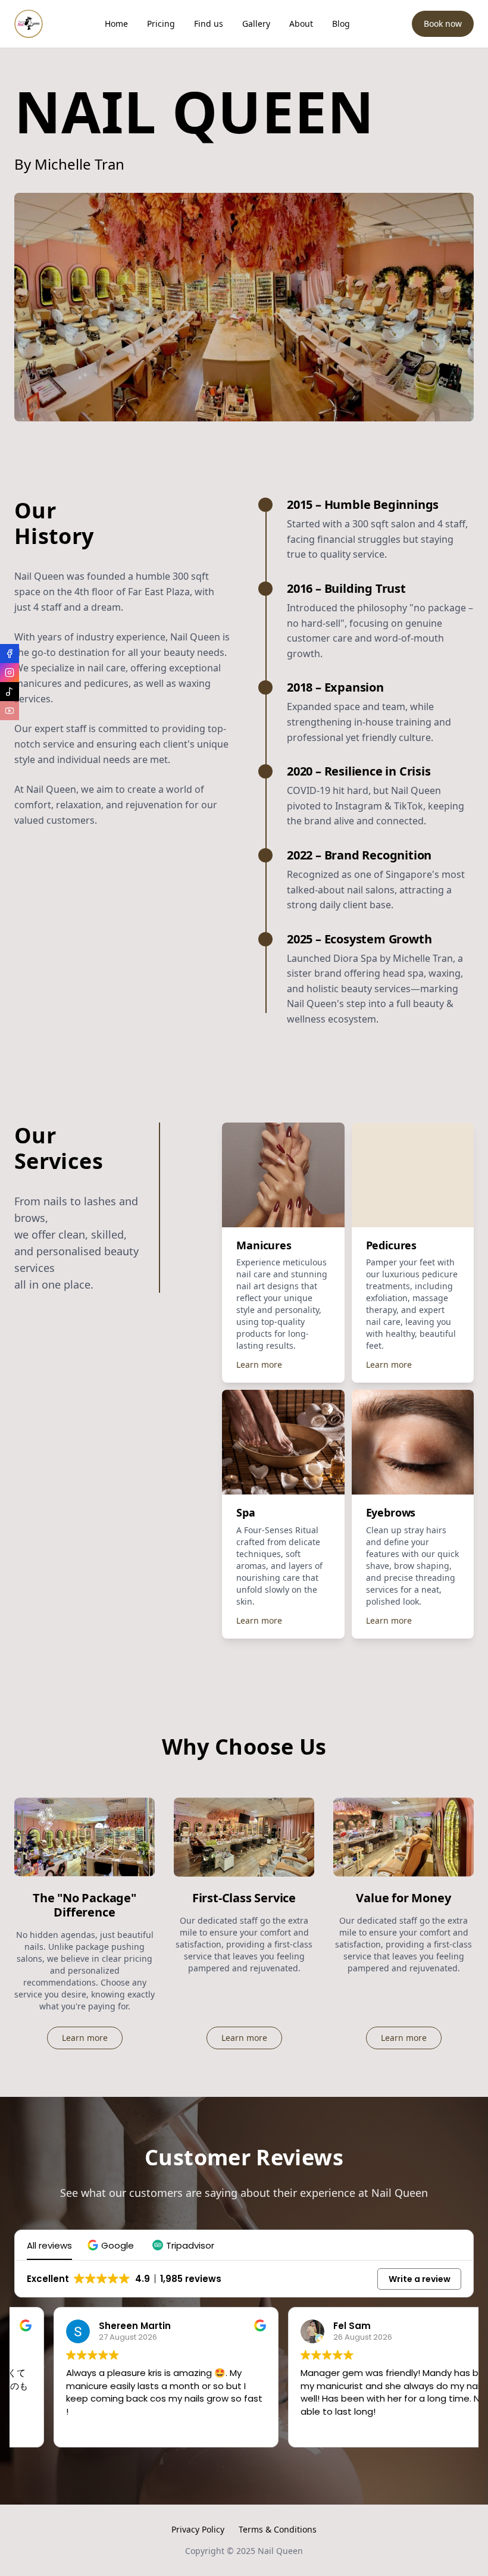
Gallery (256, 24)
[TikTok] (10, 692)
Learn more (259, 1364)
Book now (443, 24)
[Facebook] (10, 654)
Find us (209, 24)
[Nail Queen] (29, 24)
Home (116, 24)
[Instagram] (10, 673)
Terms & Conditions (278, 2529)
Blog (341, 24)
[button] (112, 2245)
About (301, 24)
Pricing (161, 24)
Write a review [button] (420, 2279)
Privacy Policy (198, 2529)
